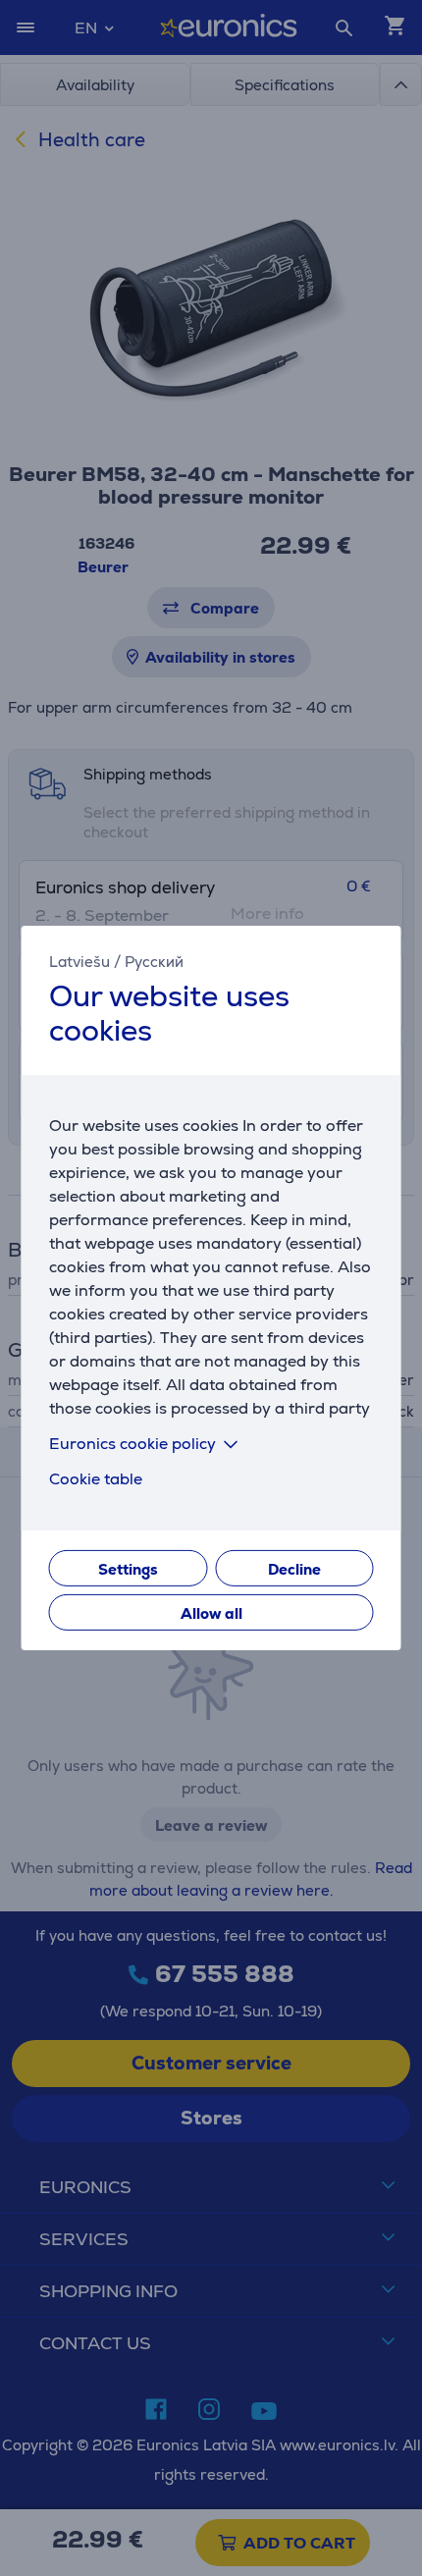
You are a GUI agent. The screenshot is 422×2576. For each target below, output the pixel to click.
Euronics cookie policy (132, 1444)
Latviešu (79, 962)
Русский (154, 962)
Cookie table (96, 1479)
